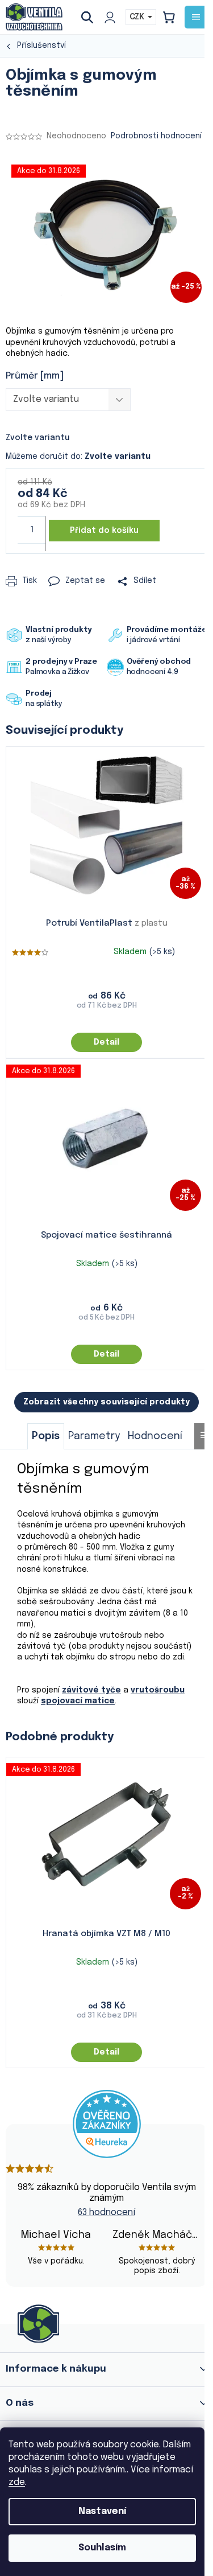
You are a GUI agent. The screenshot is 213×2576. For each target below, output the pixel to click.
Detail (106, 1042)
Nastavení (102, 2511)
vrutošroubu (158, 1690)
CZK (138, 17)
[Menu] (196, 17)
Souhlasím (102, 2548)
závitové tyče (91, 1690)
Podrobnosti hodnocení (156, 136)
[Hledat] (91, 17)
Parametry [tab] (94, 1436)
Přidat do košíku (104, 531)
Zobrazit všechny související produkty (106, 1402)
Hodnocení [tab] (155, 1436)
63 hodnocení (106, 2213)
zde (17, 2482)
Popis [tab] (46, 1436)
